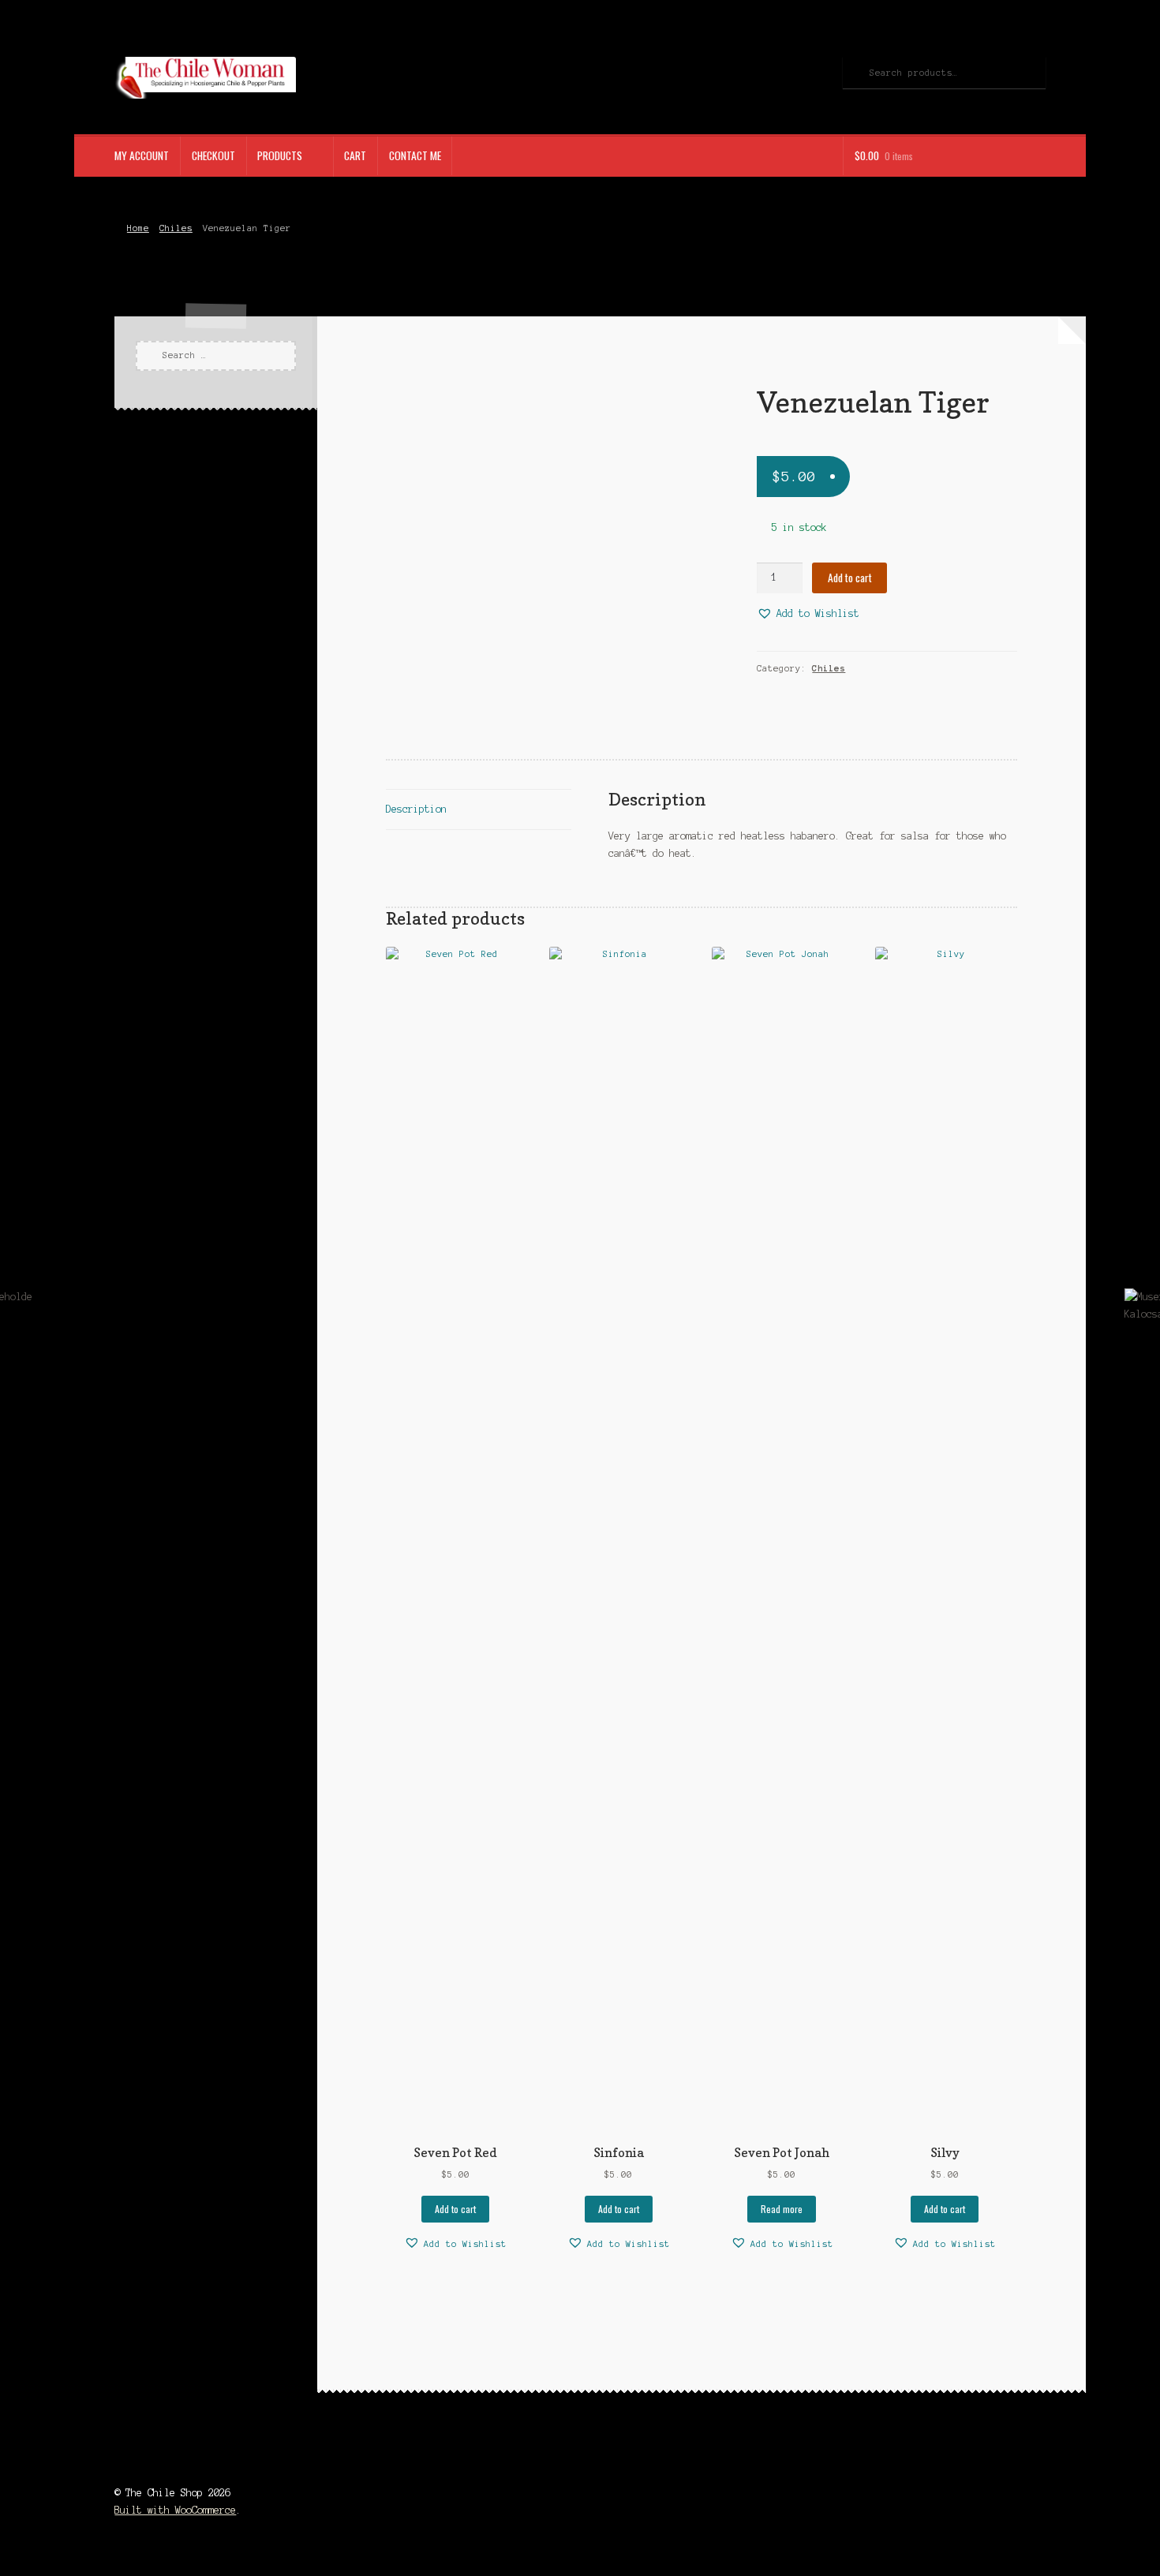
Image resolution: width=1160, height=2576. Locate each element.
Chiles (176, 228)
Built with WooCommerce (175, 2510)
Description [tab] (416, 809)
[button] (808, 614)
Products (280, 155)
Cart (355, 155)
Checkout (213, 155)
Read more (782, 2209)
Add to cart (850, 578)
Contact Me (415, 155)
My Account (142, 155)
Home (138, 228)
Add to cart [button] (455, 2209)
